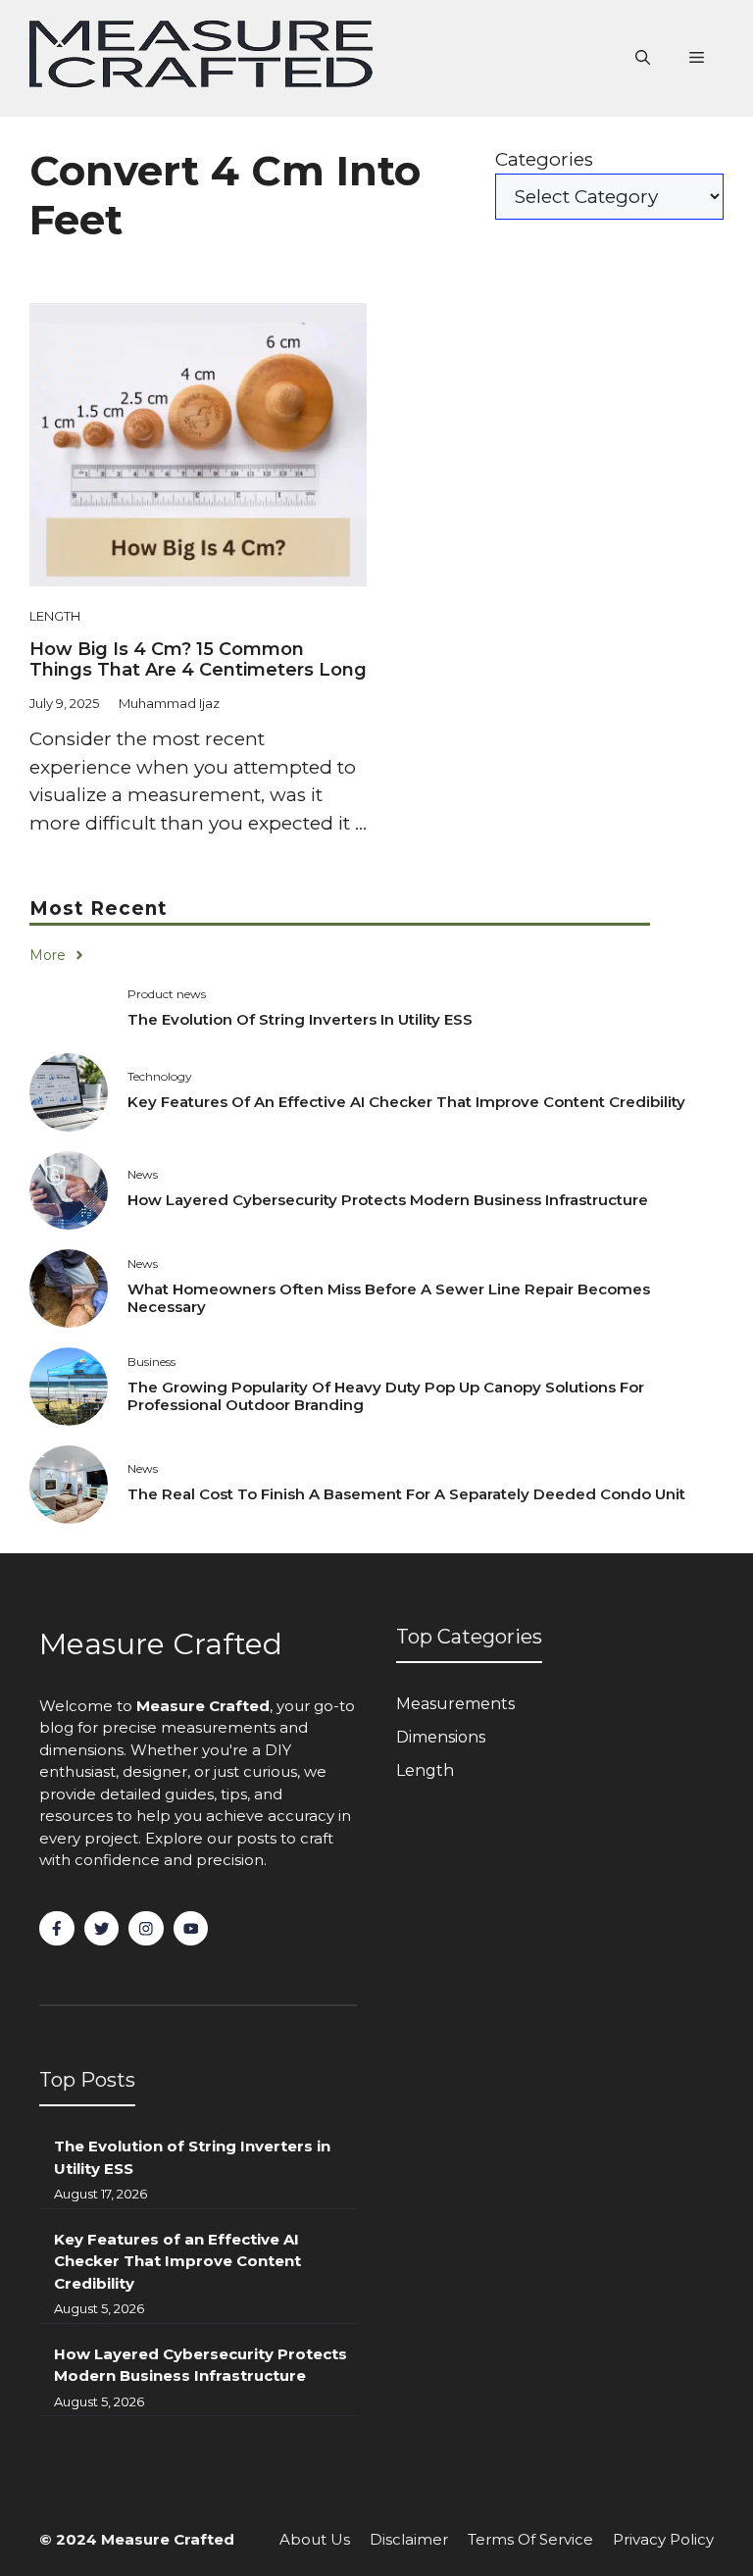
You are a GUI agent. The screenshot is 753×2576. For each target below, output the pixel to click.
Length (55, 616)
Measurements (455, 1704)
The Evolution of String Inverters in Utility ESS (300, 1019)
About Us (315, 2539)
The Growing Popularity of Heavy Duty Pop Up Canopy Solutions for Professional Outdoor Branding (386, 1396)
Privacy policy (663, 2539)
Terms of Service (530, 2539)
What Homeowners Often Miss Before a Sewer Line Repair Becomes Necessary (389, 1298)
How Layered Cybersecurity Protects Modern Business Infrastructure (388, 1200)
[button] (643, 58)
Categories (544, 159)
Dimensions (441, 1737)
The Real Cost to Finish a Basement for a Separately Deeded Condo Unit (406, 1494)
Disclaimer (409, 2539)
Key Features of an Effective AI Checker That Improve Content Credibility (406, 1102)
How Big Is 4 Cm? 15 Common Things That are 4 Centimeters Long (198, 660)
